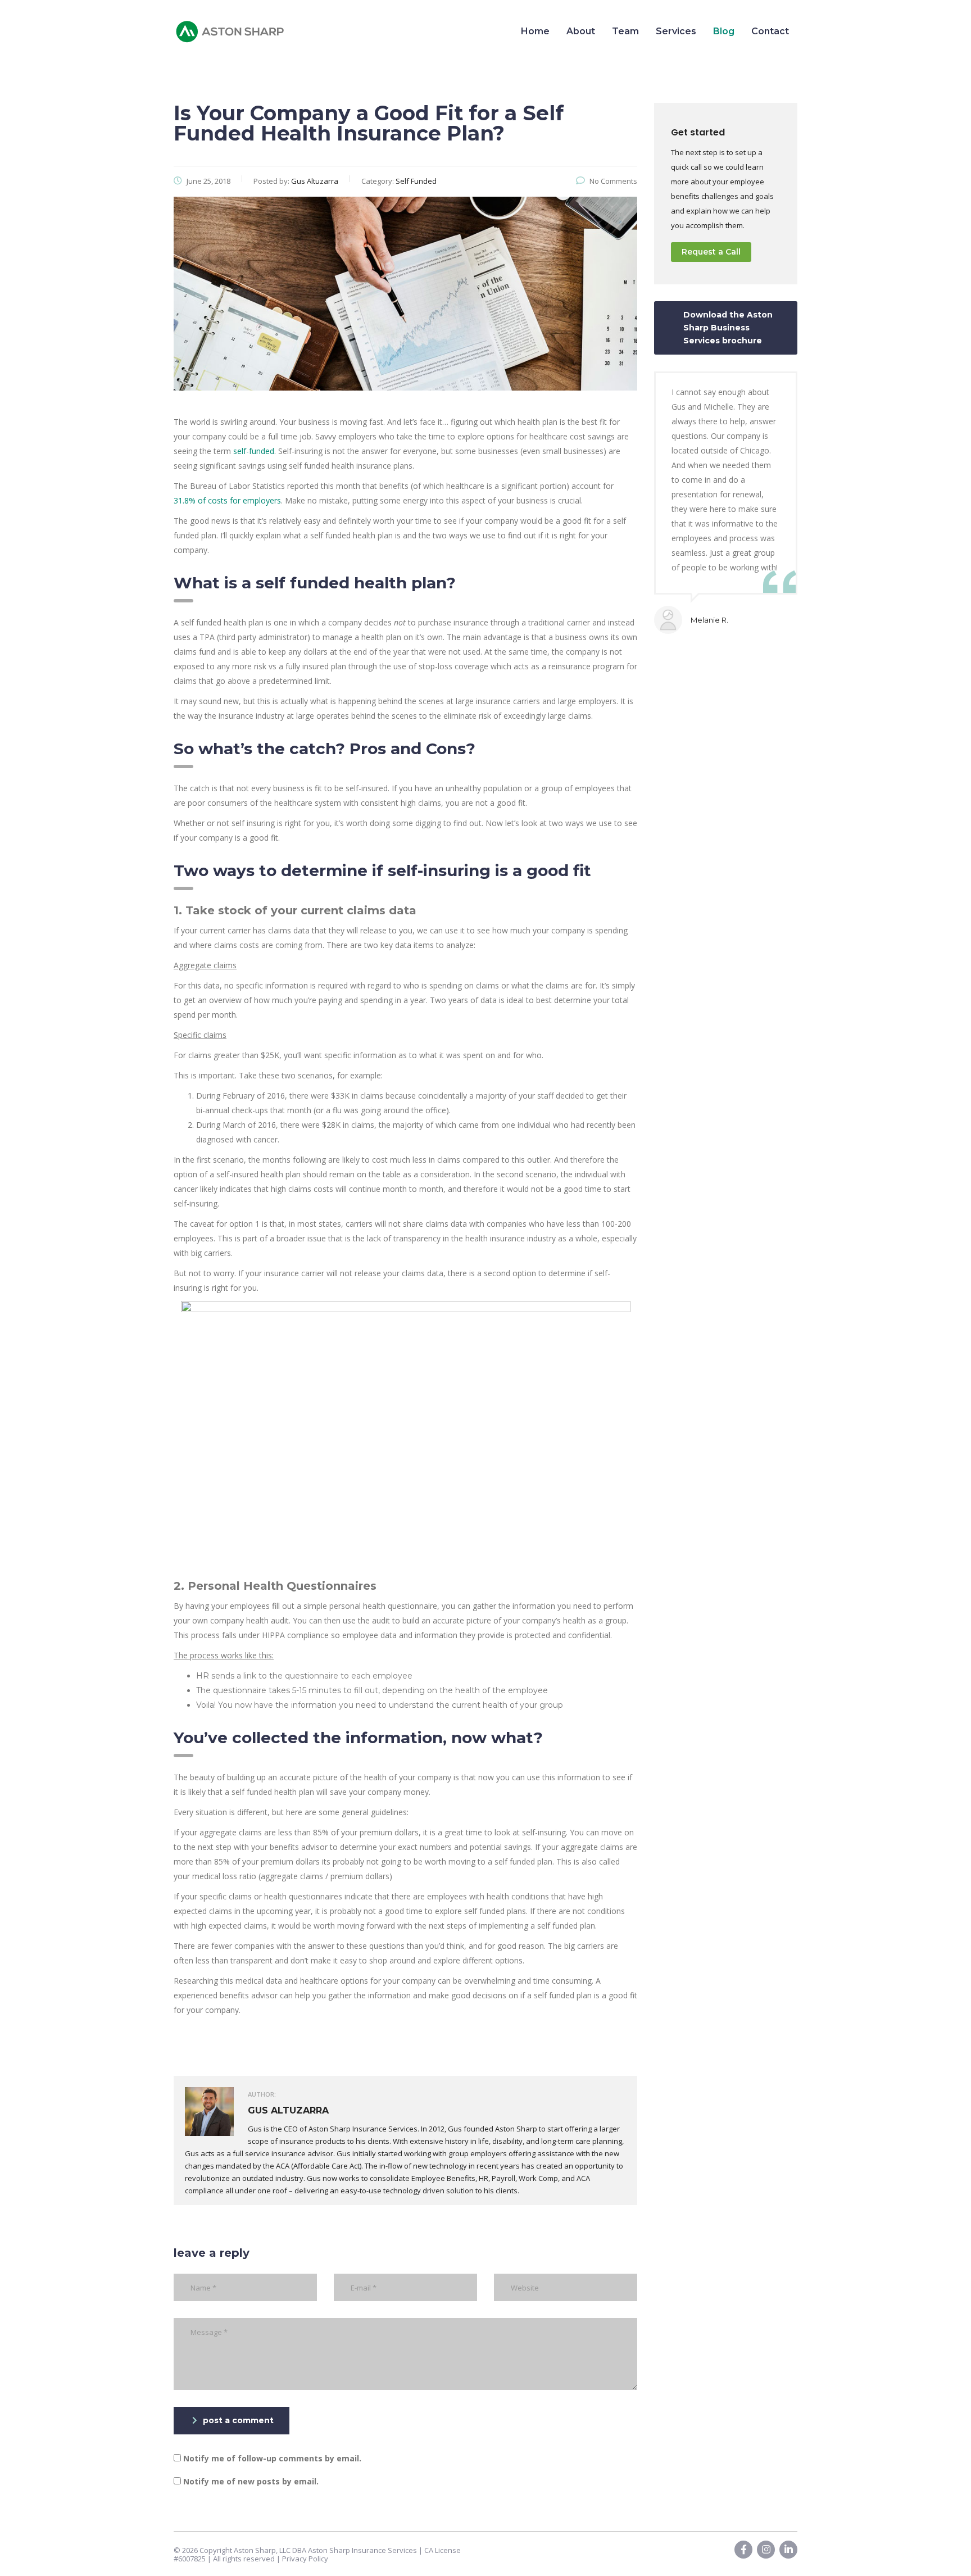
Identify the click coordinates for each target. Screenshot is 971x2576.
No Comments (613, 181)
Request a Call (711, 252)
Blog (724, 31)
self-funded (254, 451)
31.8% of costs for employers (227, 500)
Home (535, 31)
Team (625, 31)
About (581, 31)
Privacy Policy (305, 2559)
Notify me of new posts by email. (251, 2481)
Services (676, 31)
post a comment (238, 2420)
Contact (770, 31)
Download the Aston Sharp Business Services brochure (728, 328)
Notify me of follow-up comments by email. (272, 2458)
